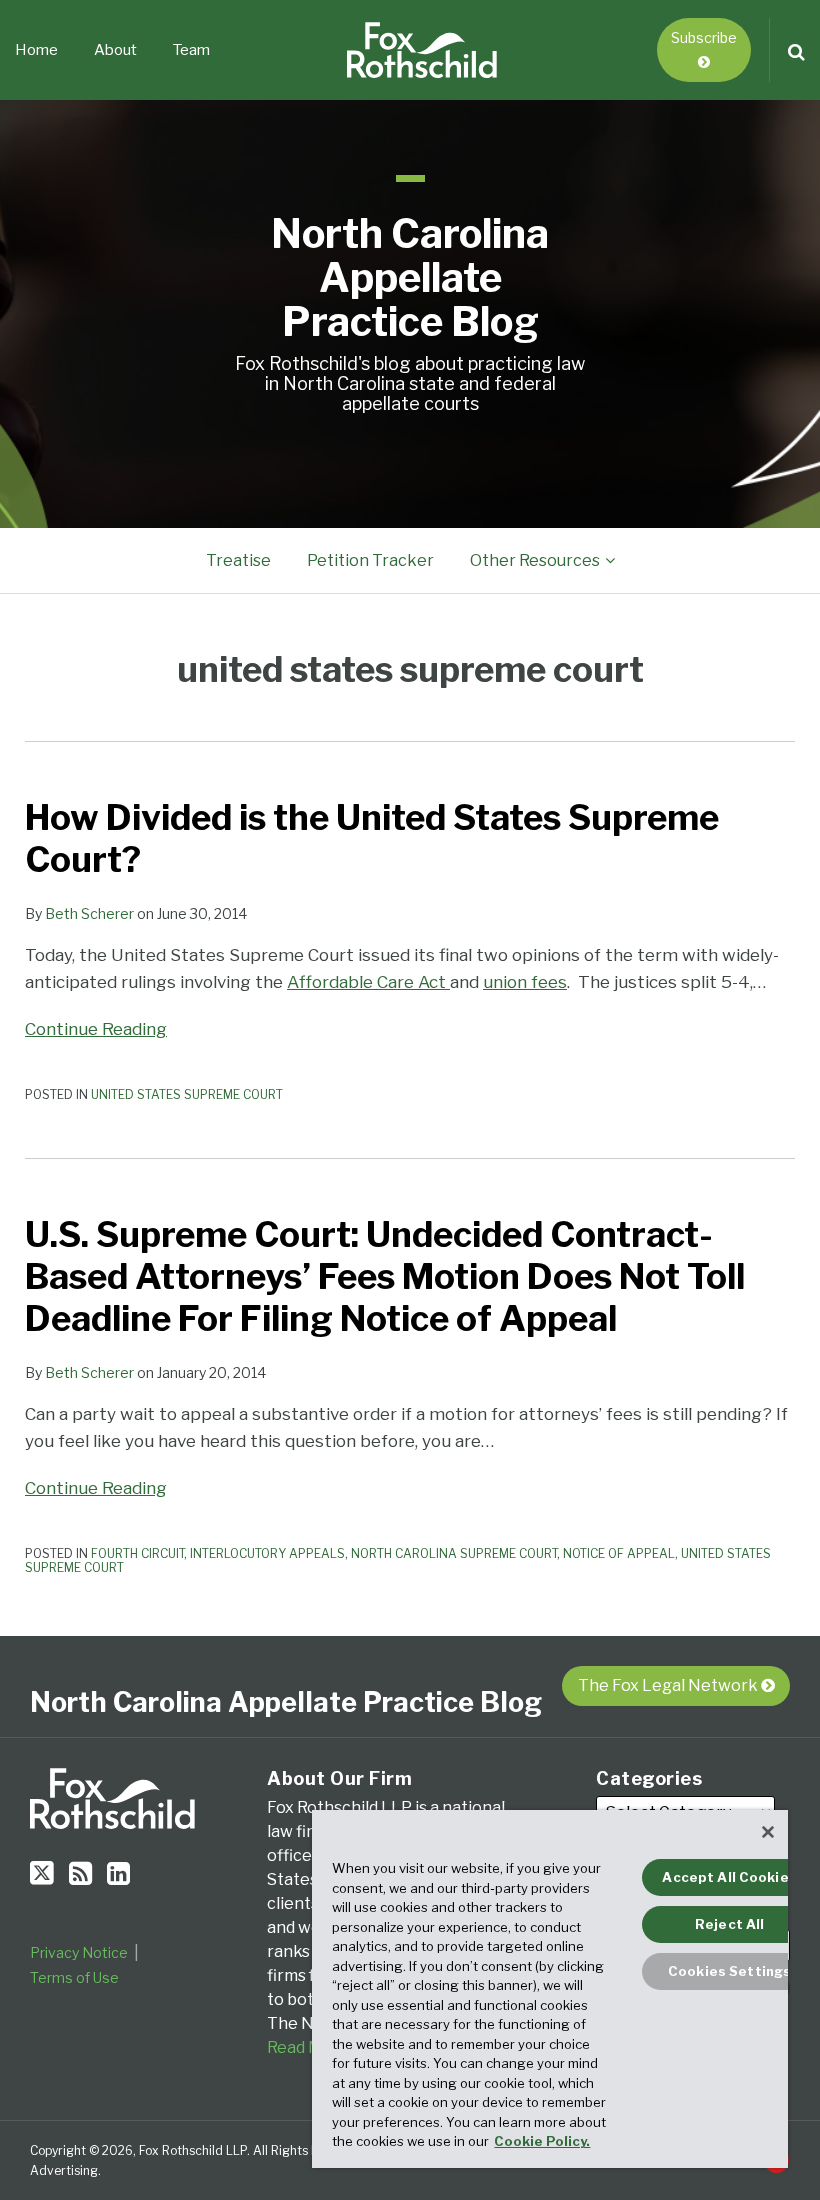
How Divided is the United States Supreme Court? (372, 838)
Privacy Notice (79, 1952)
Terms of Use (74, 1977)
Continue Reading (96, 1027)
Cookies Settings (729, 1971)
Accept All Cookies (729, 1877)
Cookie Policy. (542, 2141)
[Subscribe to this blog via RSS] (80, 1873)
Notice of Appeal (619, 1553)
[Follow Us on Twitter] (42, 1873)
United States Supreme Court (187, 1094)
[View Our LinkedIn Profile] (118, 1873)
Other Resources (535, 560)
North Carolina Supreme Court (454, 1553)
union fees (525, 982)
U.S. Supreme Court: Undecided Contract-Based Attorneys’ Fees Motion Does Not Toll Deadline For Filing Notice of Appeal (385, 1276)
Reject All (729, 1924)
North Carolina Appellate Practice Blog (410, 277)
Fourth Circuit (137, 1553)
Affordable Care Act (368, 982)
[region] (550, 1989)
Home (36, 50)
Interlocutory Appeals (267, 1553)
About (115, 50)
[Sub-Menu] (607, 561)
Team (191, 50)
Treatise (238, 560)
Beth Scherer (89, 913)
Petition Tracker (370, 560)
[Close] (768, 1832)
